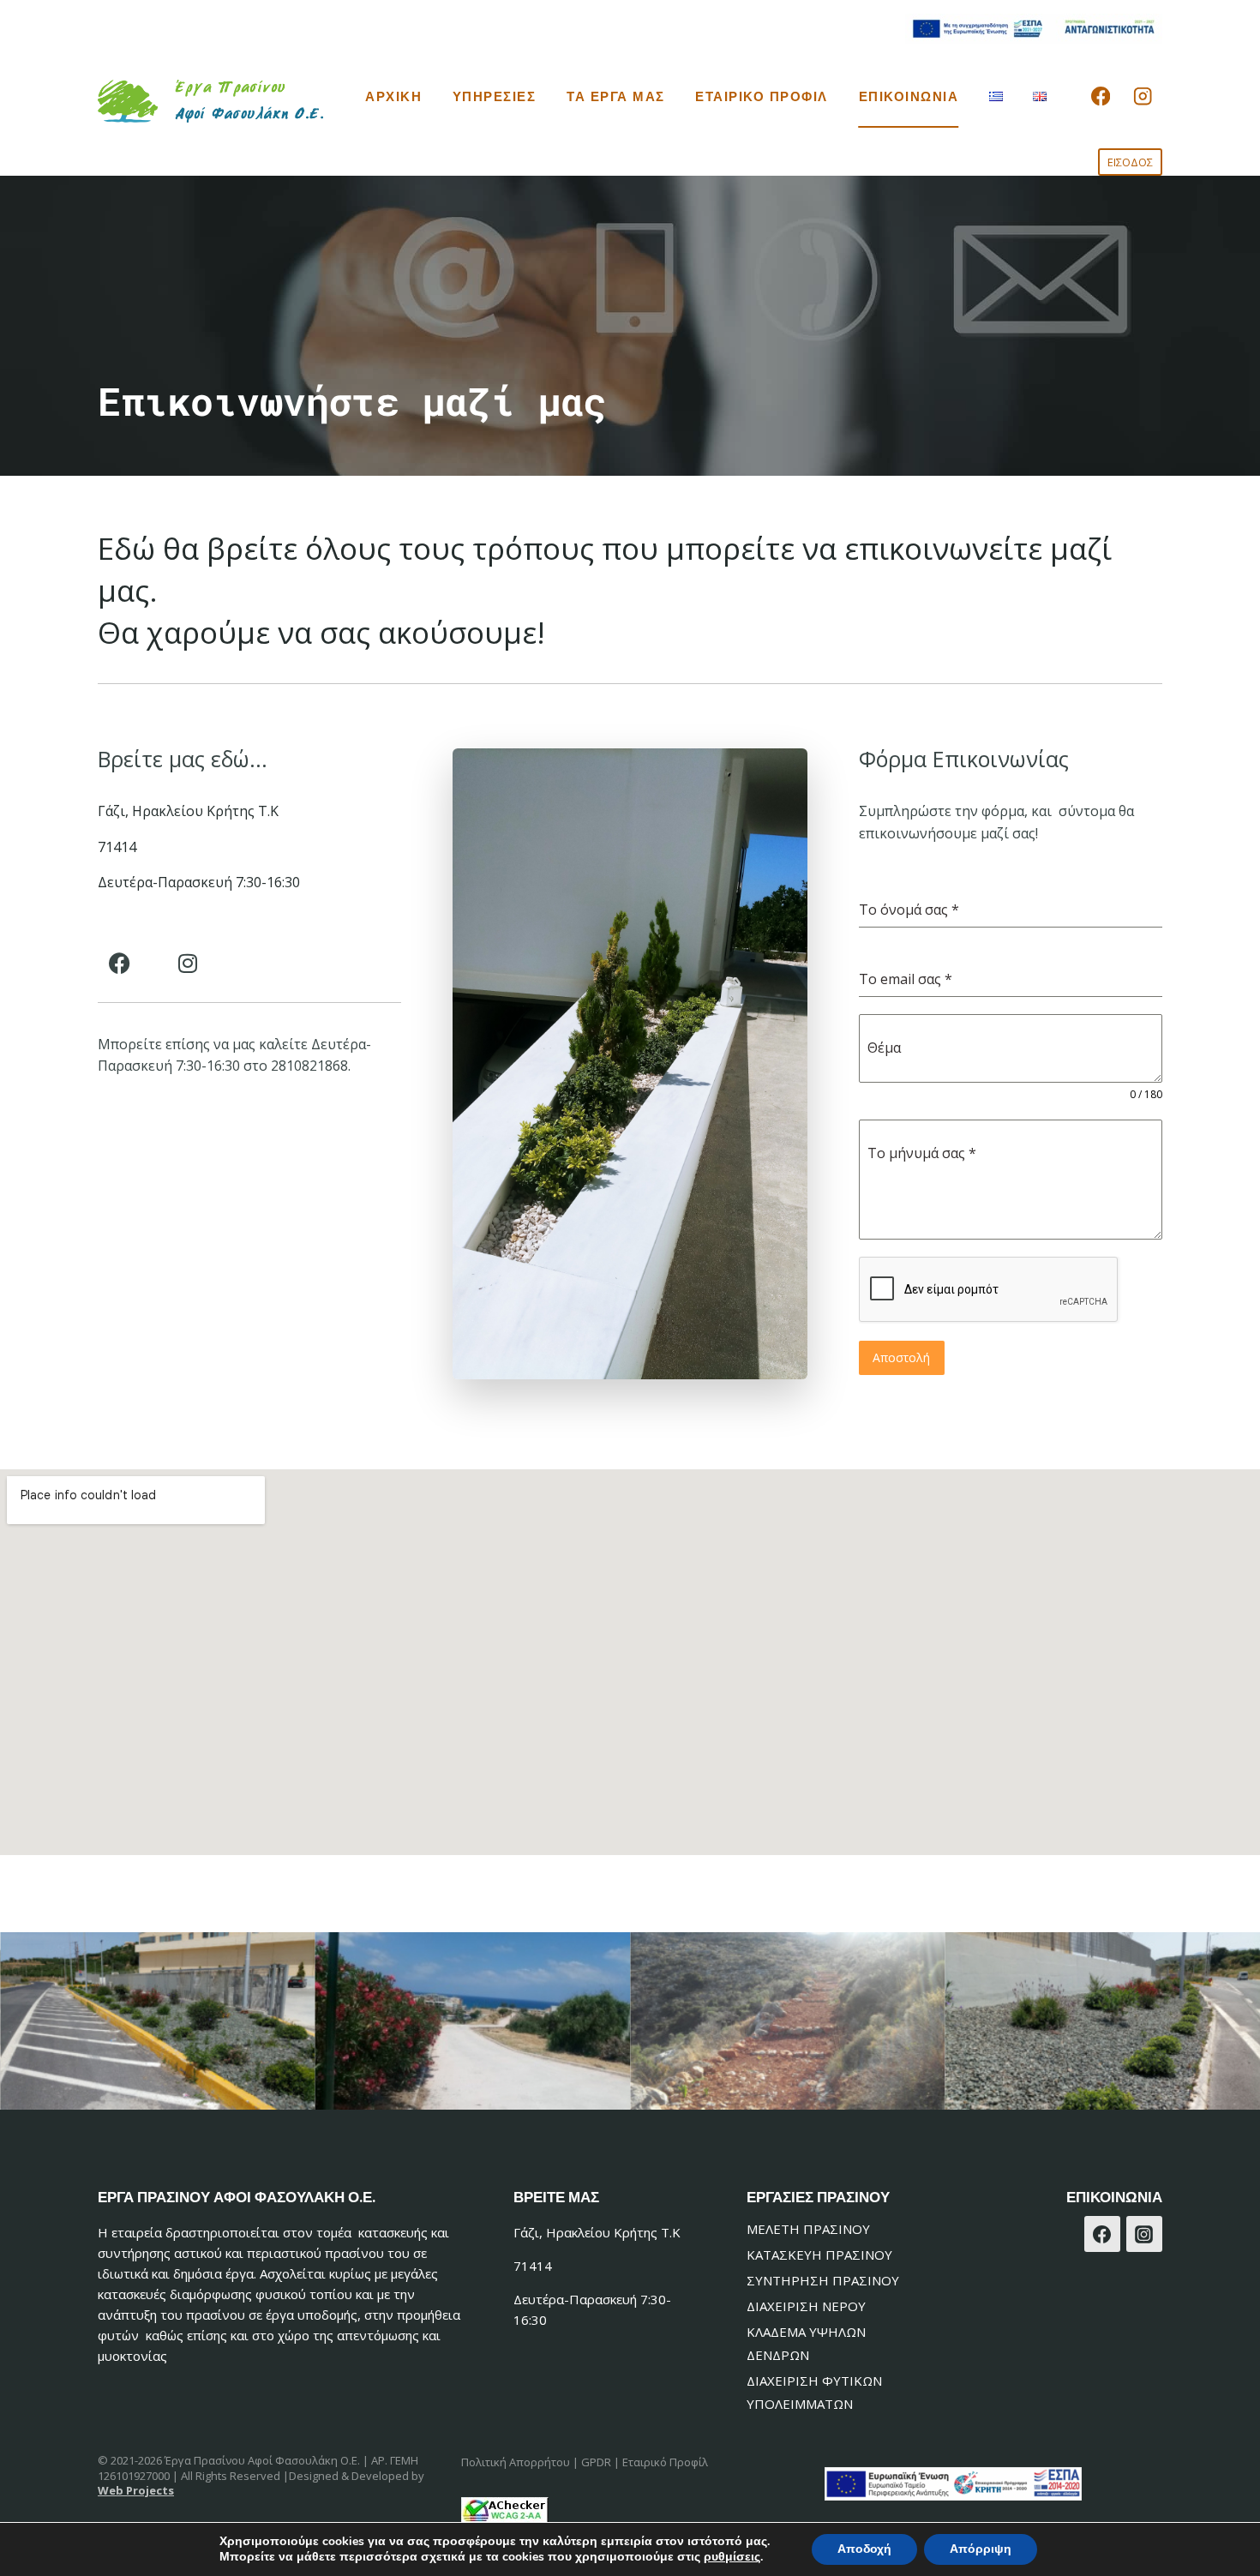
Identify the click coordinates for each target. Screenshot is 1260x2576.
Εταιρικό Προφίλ (665, 2462)
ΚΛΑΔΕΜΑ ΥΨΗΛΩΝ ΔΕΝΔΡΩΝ (806, 2343)
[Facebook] (1100, 96)
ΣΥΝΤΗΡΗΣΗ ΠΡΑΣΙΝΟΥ (823, 2280)
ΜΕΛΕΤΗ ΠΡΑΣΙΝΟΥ (808, 2229)
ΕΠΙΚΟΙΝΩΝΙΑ (909, 96)
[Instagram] (1143, 96)
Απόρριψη (981, 2549)
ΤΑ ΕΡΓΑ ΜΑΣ (616, 96)
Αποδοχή (864, 2549)
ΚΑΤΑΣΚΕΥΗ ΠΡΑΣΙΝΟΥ (819, 2255)
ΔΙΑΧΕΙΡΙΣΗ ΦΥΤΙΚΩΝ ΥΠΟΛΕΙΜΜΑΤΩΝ (814, 2392)
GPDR (596, 2462)
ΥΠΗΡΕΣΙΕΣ (495, 96)
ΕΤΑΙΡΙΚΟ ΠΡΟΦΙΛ (762, 96)
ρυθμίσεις (732, 2557)
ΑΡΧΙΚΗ (393, 96)
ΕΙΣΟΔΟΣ (1130, 162)
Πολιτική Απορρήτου (516, 2462)
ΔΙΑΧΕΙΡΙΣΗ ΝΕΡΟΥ (806, 2306)
